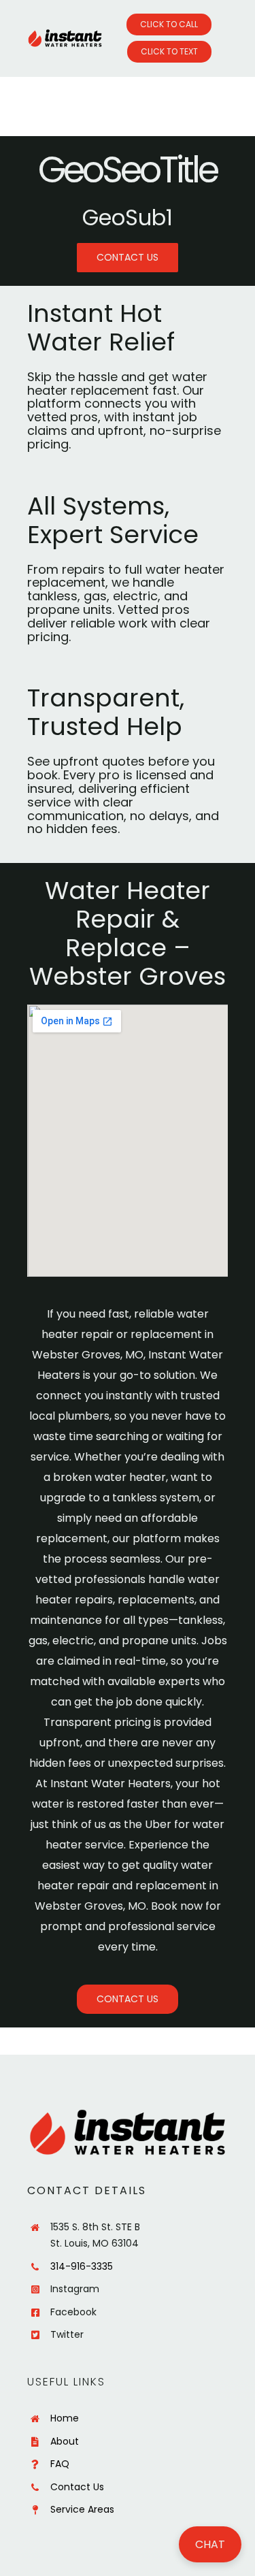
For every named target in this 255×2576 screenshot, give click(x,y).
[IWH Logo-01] (65, 34)
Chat (210, 2544)
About (65, 2441)
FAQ (60, 2464)
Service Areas (82, 2509)
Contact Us (77, 2487)
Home (65, 2418)
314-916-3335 (82, 2266)
